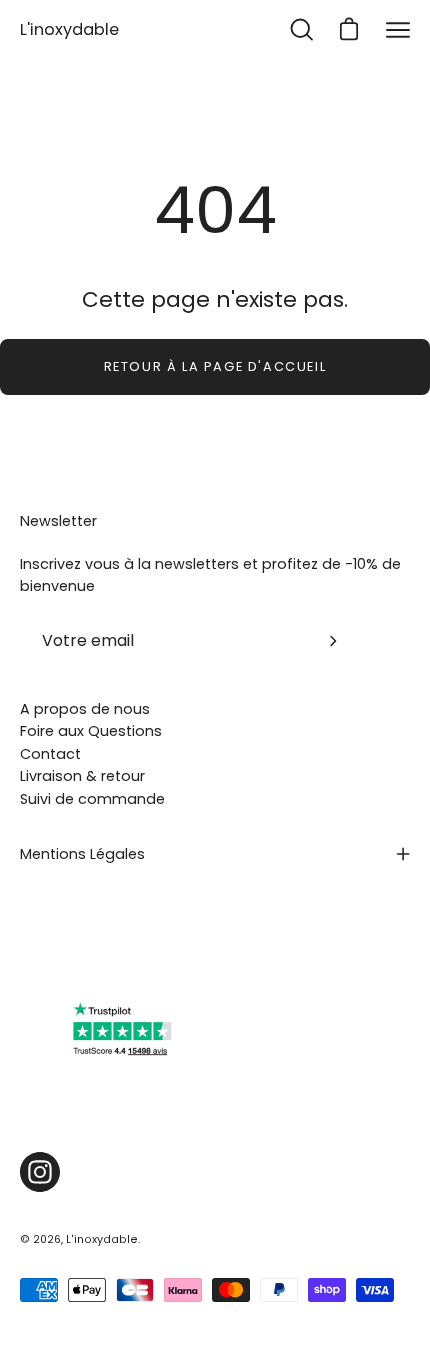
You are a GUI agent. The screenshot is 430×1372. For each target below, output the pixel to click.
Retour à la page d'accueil (215, 366)
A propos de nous (85, 709)
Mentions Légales (82, 854)
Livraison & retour (82, 776)
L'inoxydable (69, 29)
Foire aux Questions (91, 731)
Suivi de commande (92, 799)
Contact (50, 754)
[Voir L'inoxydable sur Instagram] (40, 1172)
